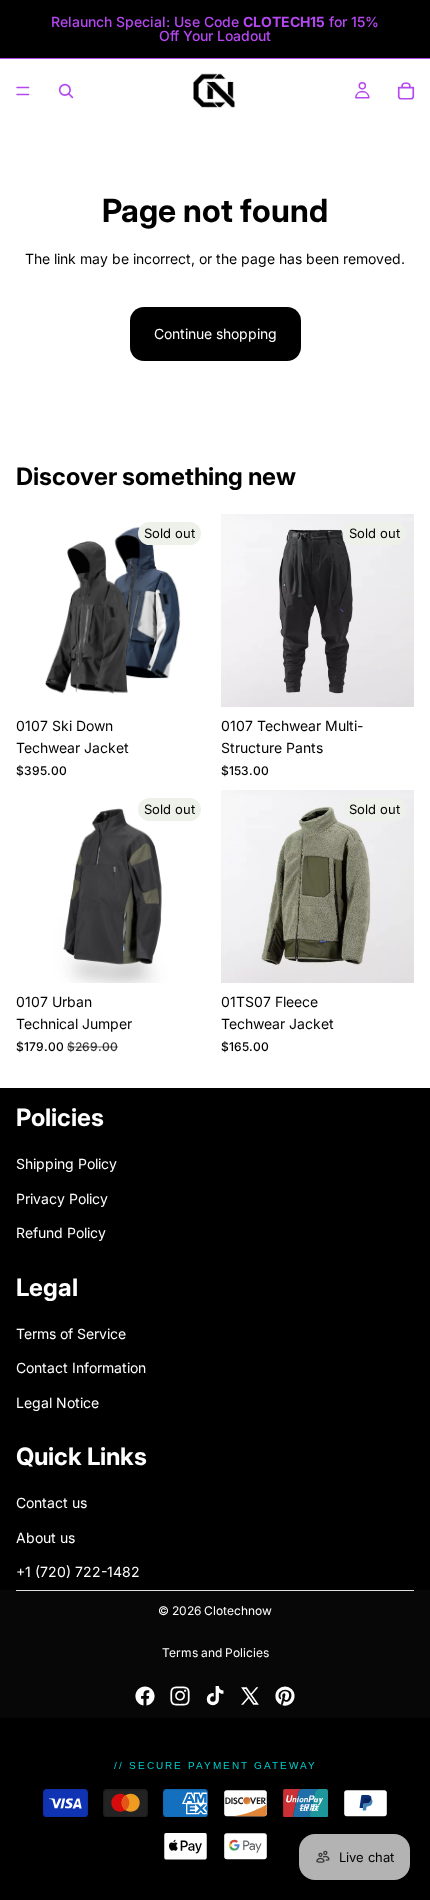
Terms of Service (71, 1333)
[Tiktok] (215, 1696)
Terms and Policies (215, 1652)
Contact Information (81, 1367)
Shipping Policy (66, 1163)
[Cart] (406, 91)
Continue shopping (215, 333)
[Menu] (23, 91)
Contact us (51, 1502)
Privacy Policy (62, 1197)
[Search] (66, 91)
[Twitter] (250, 1696)
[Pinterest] (285, 1696)
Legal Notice (57, 1401)
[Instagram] (180, 1696)
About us (45, 1537)
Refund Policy (61, 1232)
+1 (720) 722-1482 (78, 1571)
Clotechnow (238, 1610)
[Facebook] (145, 1696)
